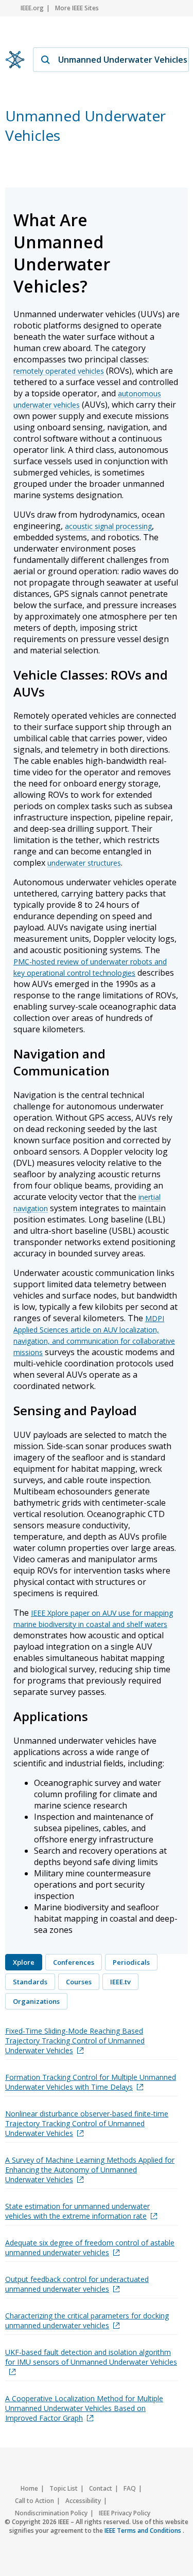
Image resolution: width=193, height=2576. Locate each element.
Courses (79, 1982)
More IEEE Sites (77, 8)
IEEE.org (32, 8)
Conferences (74, 1962)
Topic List (64, 2488)
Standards (30, 1982)
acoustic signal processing (108, 526)
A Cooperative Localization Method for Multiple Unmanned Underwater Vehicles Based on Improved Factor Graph (84, 2408)
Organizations (36, 2001)
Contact (101, 2488)
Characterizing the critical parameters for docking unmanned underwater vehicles (87, 2321)
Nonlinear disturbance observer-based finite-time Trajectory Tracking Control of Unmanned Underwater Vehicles (87, 2123)
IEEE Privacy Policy (125, 2513)
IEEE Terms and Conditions (144, 2531)
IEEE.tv (120, 1982)
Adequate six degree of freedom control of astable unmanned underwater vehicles (90, 2248)
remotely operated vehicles (59, 371)
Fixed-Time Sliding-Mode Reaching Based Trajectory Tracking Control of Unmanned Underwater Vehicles (75, 2041)
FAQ (130, 2488)
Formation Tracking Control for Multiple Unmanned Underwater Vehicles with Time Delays (91, 2082)
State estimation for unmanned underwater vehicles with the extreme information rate (77, 2211)
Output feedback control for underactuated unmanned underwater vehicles (77, 2284)
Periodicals (131, 1962)
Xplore (24, 1962)
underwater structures (84, 863)
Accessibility (83, 2501)
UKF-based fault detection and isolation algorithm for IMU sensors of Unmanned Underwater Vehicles (91, 2357)
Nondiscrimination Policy (51, 2513)
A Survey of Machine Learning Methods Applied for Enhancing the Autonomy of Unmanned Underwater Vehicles (90, 2170)
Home (29, 2488)
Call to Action (34, 2501)
